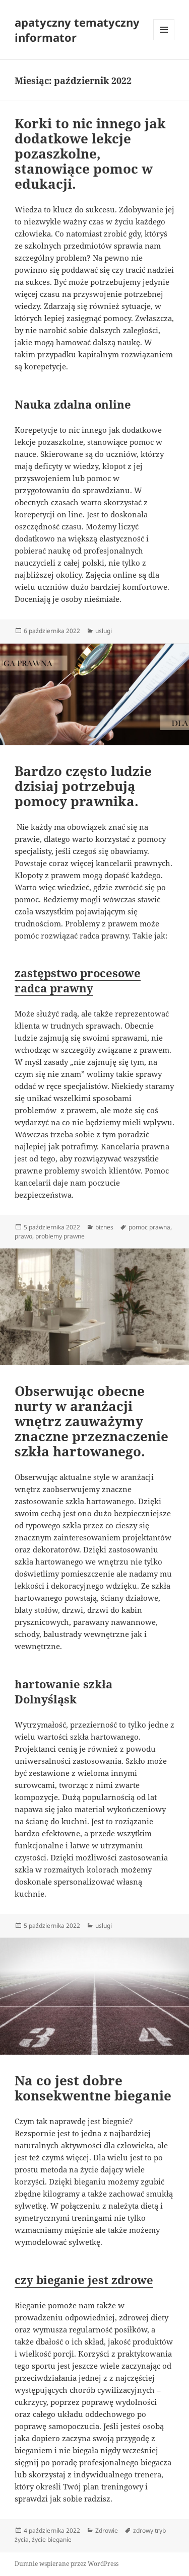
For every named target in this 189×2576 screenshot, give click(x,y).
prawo (23, 1236)
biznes (104, 1227)
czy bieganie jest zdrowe (84, 2280)
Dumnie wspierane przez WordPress (67, 2564)
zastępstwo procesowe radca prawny (78, 980)
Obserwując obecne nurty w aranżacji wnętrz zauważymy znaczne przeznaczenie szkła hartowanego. (91, 1421)
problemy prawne (60, 1236)
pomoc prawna (149, 1227)
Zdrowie (107, 2530)
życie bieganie (52, 2540)
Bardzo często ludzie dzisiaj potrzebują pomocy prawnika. (83, 786)
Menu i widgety (164, 40)
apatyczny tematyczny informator (77, 30)
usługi (104, 631)
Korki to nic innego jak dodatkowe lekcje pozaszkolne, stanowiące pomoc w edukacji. (90, 153)
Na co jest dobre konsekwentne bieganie (93, 2088)
